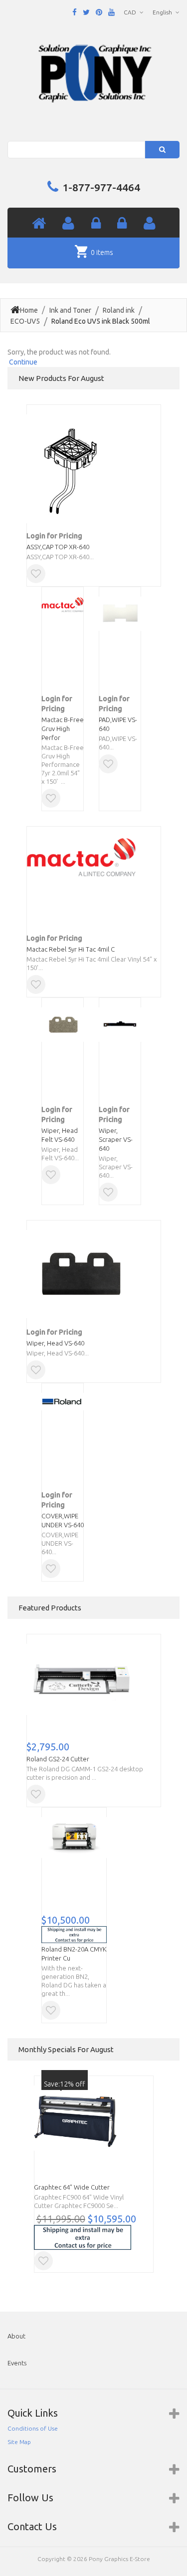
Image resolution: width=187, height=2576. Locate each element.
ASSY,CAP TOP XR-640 (58, 547)
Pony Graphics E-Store (119, 2559)
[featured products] (122, 224)
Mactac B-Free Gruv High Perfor (63, 729)
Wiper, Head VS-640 (55, 1343)
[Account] (68, 224)
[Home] (39, 224)
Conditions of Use (33, 2428)
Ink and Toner (70, 310)
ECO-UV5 (25, 321)
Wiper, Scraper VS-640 (116, 1139)
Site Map (19, 2442)
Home (29, 310)
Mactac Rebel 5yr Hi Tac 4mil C (71, 949)
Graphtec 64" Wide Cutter (72, 2187)
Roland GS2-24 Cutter (58, 1759)
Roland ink (119, 310)
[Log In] (96, 224)
